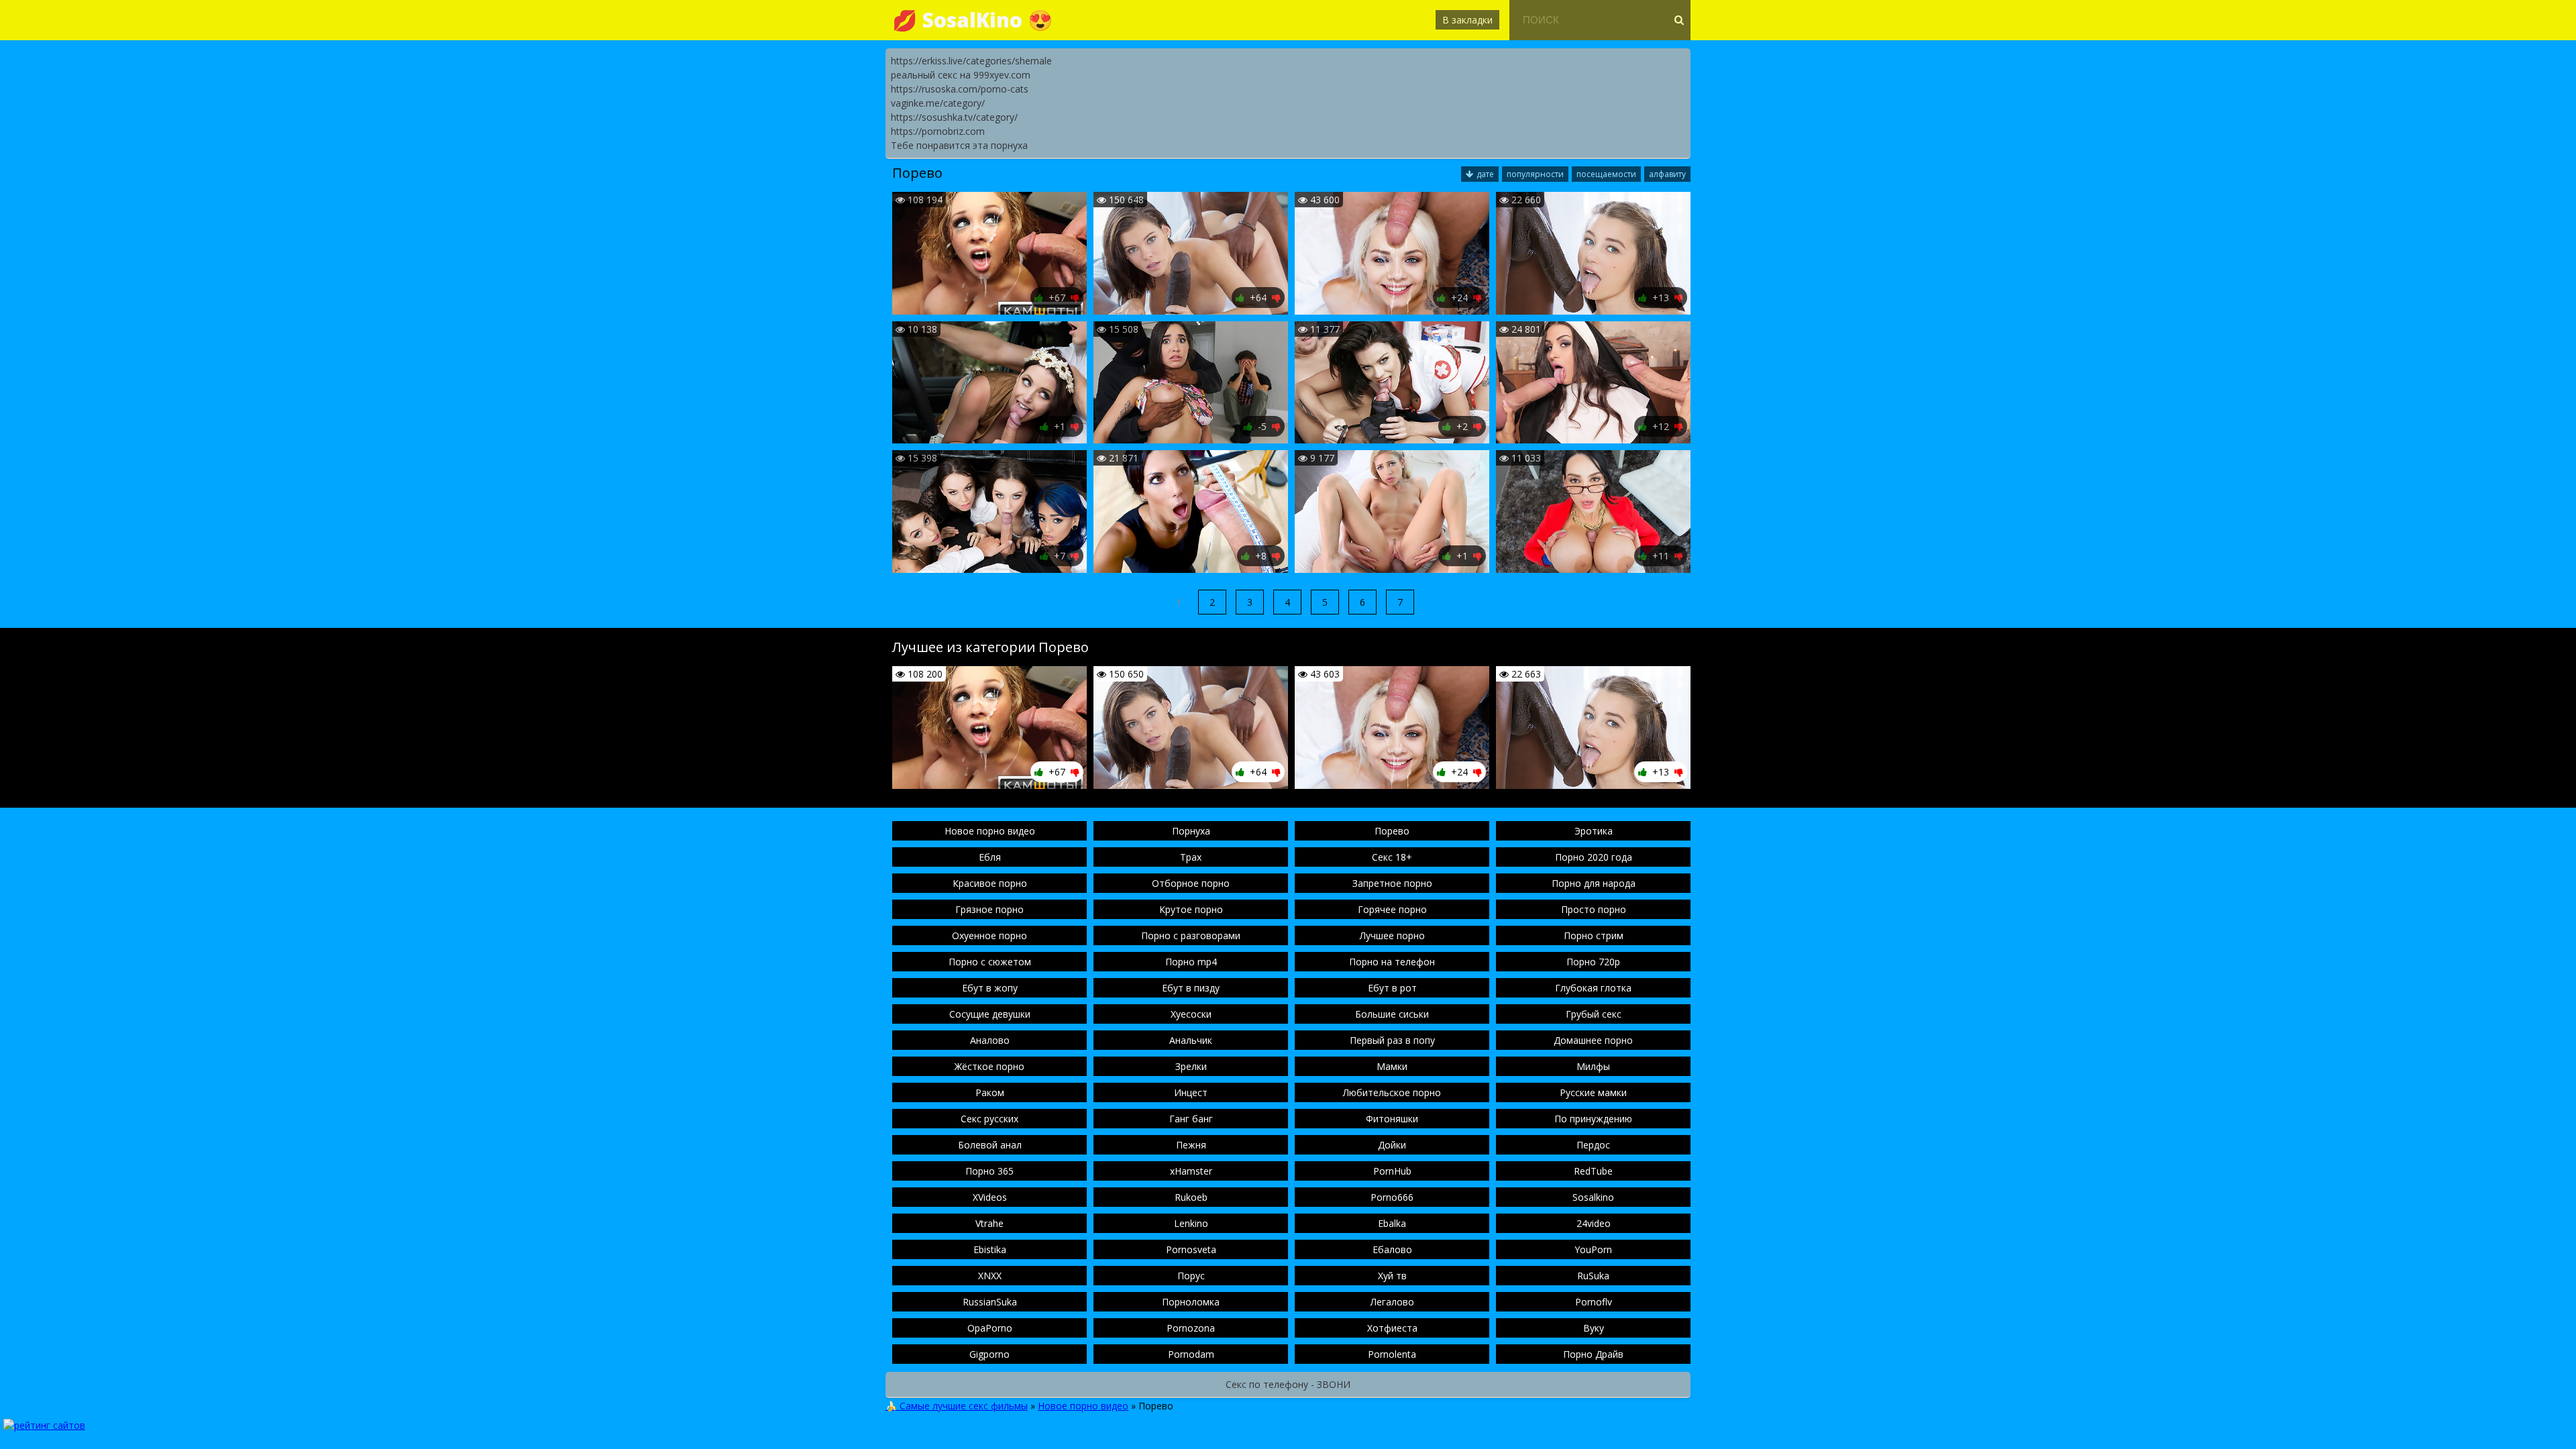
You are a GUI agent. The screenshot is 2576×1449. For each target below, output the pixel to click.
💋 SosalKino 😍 (972, 20)
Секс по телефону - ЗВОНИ (1288, 1384)
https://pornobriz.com (938, 131)
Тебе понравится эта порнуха (959, 145)
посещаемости (1606, 174)
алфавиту (1667, 174)
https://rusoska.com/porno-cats (960, 89)
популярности (1535, 174)
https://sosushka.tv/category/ (954, 117)
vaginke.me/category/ (938, 103)
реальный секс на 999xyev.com (961, 75)
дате (1485, 174)
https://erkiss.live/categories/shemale (971, 61)
